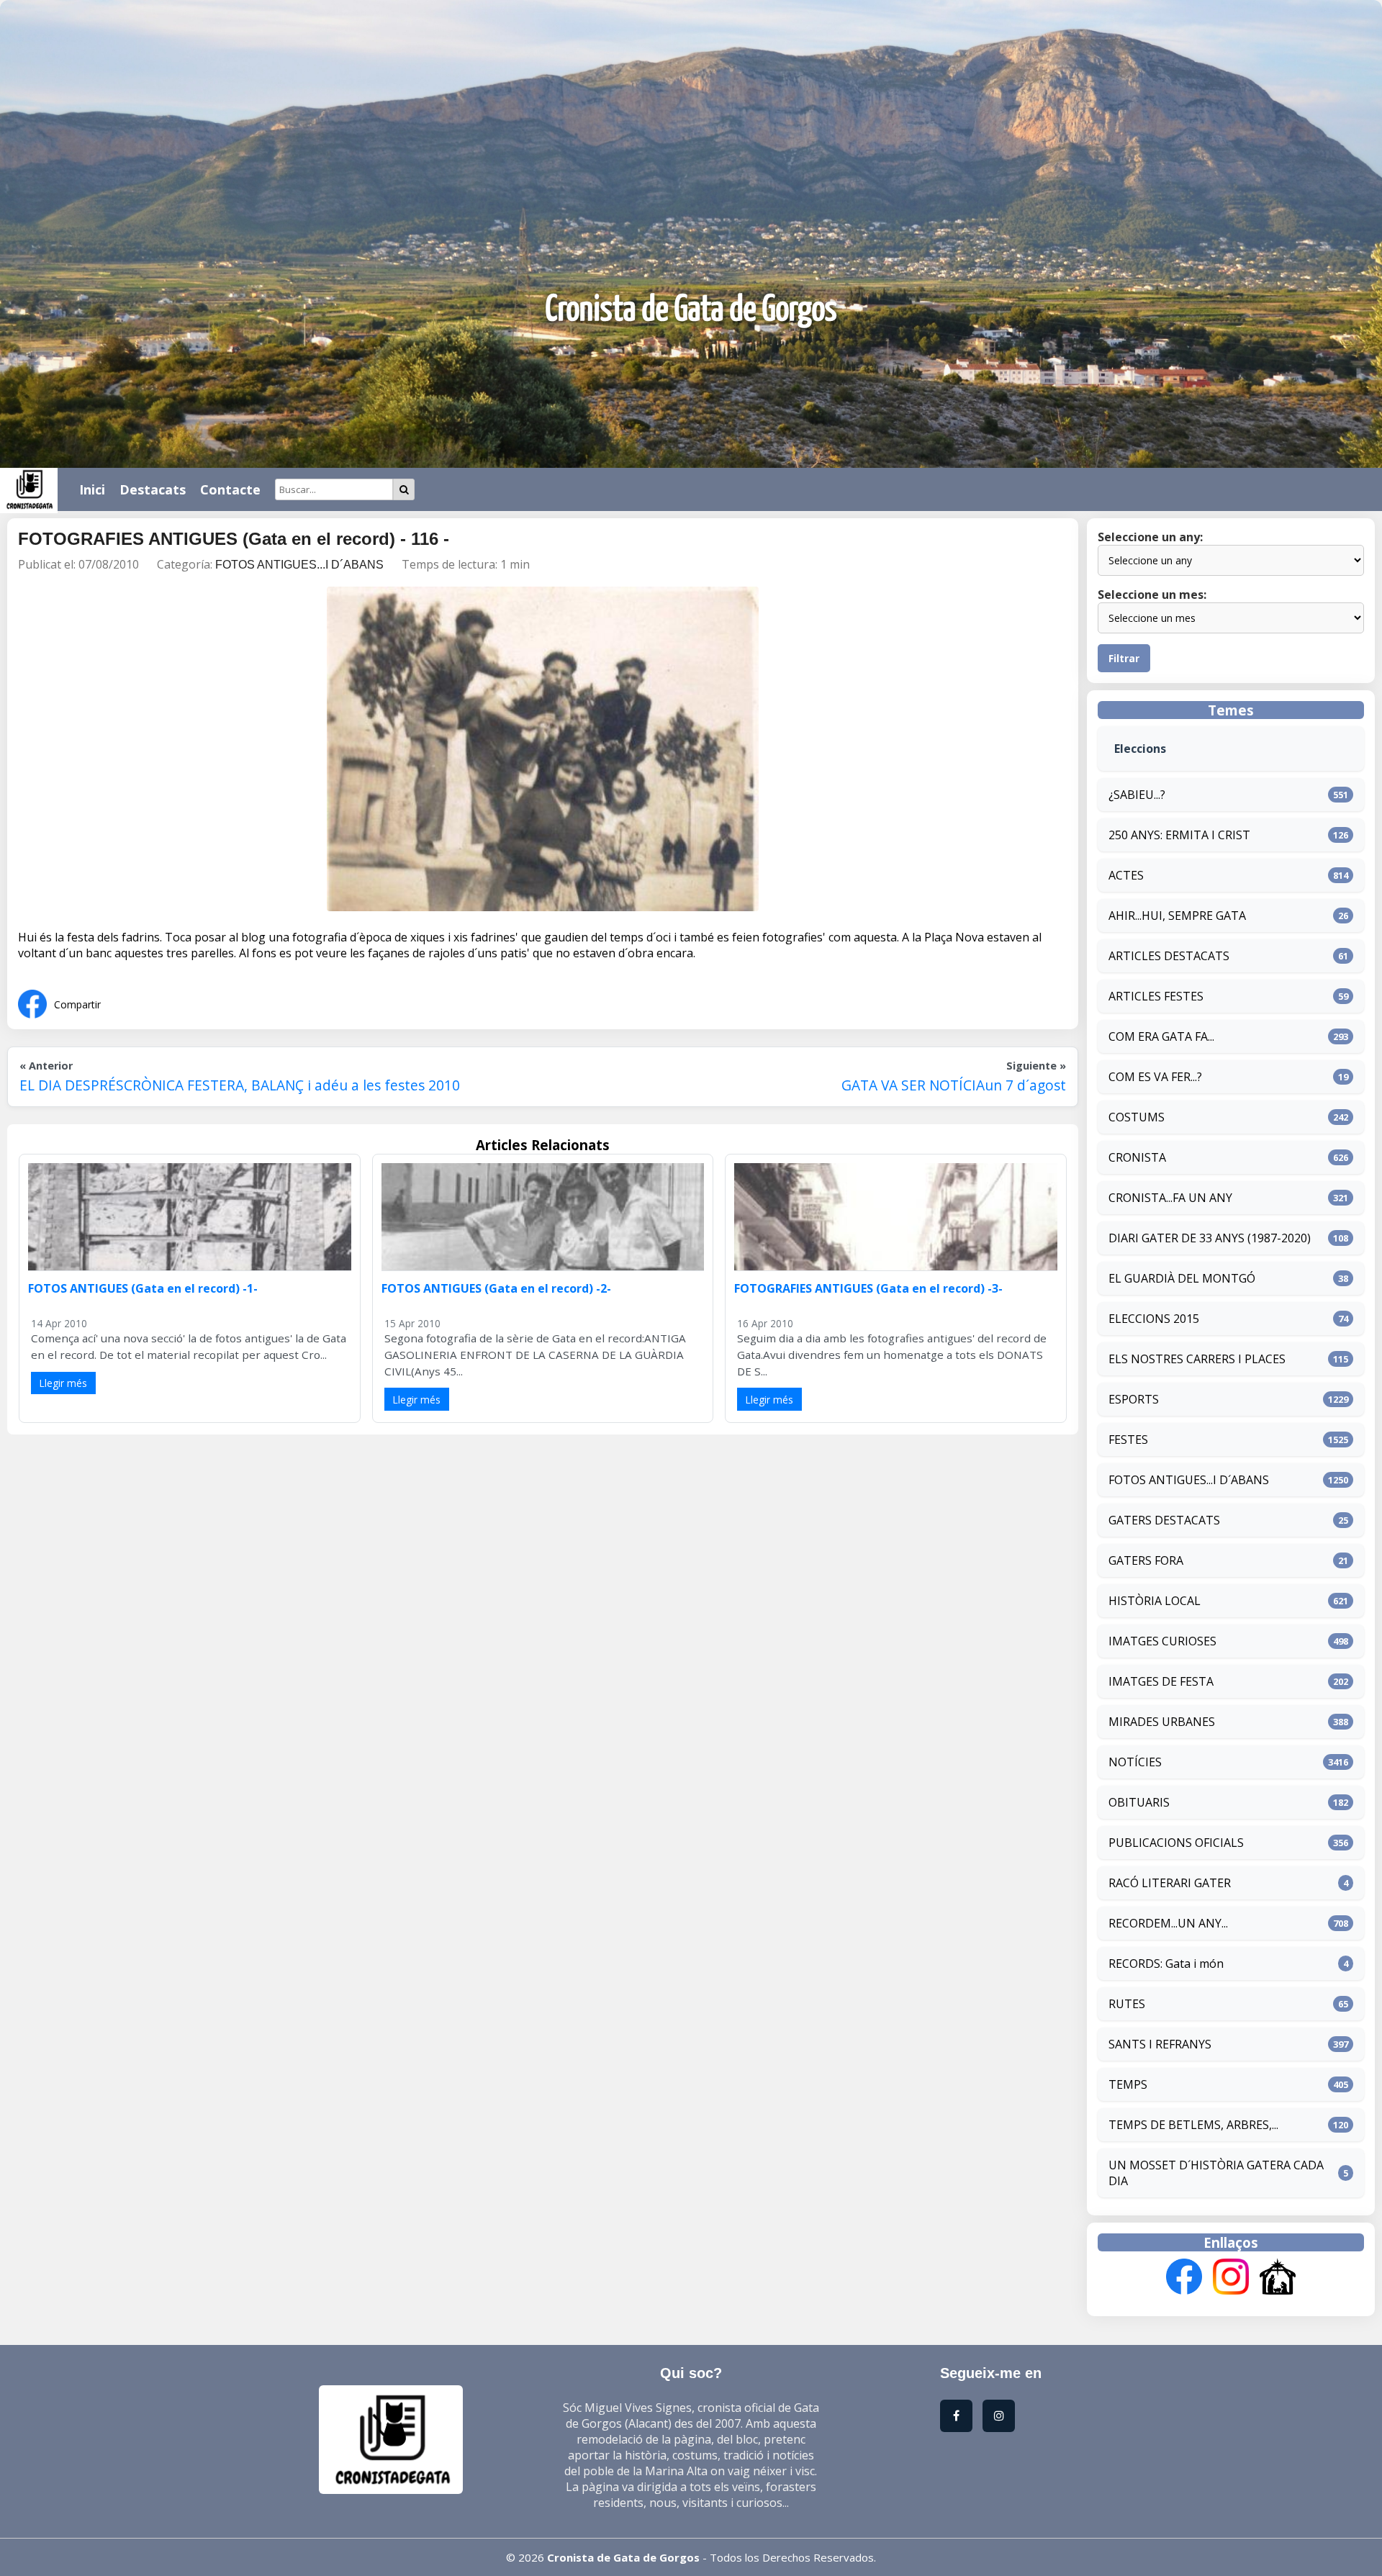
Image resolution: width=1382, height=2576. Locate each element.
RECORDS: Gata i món (1166, 1963)
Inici (92, 489)
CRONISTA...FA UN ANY (1170, 1198)
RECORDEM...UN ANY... (1168, 1923)
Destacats (153, 489)
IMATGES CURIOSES (1162, 1641)
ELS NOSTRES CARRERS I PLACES (1197, 1359)
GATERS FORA (1146, 1560)
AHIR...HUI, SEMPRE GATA (1177, 916)
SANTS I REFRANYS (1160, 2044)
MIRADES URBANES (1162, 1722)
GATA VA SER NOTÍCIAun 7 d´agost (954, 1085)
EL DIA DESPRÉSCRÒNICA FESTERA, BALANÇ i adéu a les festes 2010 (240, 1085)
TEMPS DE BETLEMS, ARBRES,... (1193, 2125)
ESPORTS (1134, 1399)
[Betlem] (1278, 2278)
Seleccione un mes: (1152, 595)
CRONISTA (1137, 1157)
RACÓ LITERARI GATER (1170, 1883)
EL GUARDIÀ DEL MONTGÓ (1182, 1278)
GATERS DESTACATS (1164, 1520)
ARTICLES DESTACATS (1169, 956)
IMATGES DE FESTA (1161, 1681)
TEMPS (1128, 2084)
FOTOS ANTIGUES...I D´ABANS (299, 565)
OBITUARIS (1139, 1802)
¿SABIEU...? (1137, 795)
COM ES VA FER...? (1155, 1077)
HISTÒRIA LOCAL (1155, 1601)
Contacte (230, 489)
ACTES (1126, 875)
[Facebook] (1184, 2278)
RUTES (1127, 2004)
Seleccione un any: (1150, 537)
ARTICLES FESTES (1156, 996)
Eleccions (1140, 749)
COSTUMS (1137, 1117)
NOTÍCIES (1135, 1762)
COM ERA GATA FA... (1161, 1036)
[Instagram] (1231, 2278)
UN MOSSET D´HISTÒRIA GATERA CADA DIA (1216, 2173)
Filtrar (1124, 658)
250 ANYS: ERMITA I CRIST (1179, 835)
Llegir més (63, 1383)
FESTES (1128, 1440)
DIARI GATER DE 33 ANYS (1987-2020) (1210, 1238)
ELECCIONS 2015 (1154, 1319)
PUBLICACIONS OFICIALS (1176, 1843)
